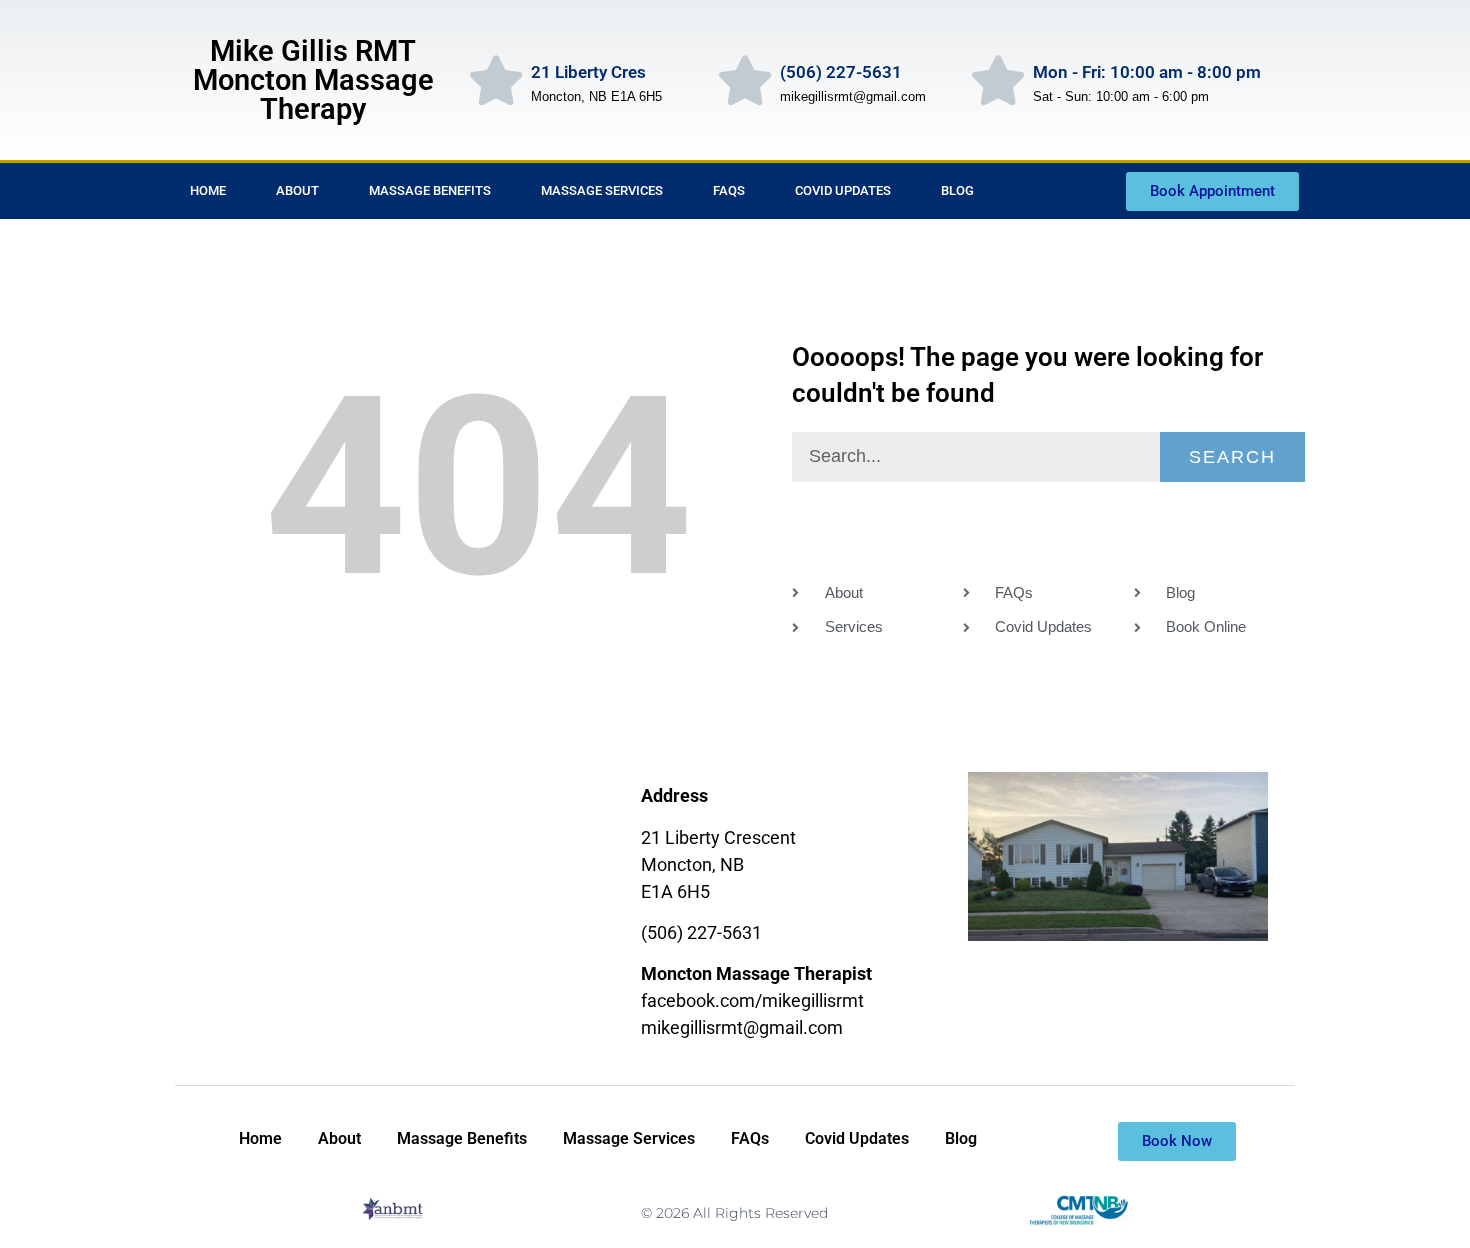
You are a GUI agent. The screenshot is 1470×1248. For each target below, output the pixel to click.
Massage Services (602, 190)
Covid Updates (843, 190)
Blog (957, 190)
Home (208, 190)
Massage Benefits (430, 190)
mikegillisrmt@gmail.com (742, 1027)
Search (1232, 457)
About (297, 190)
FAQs (729, 190)
